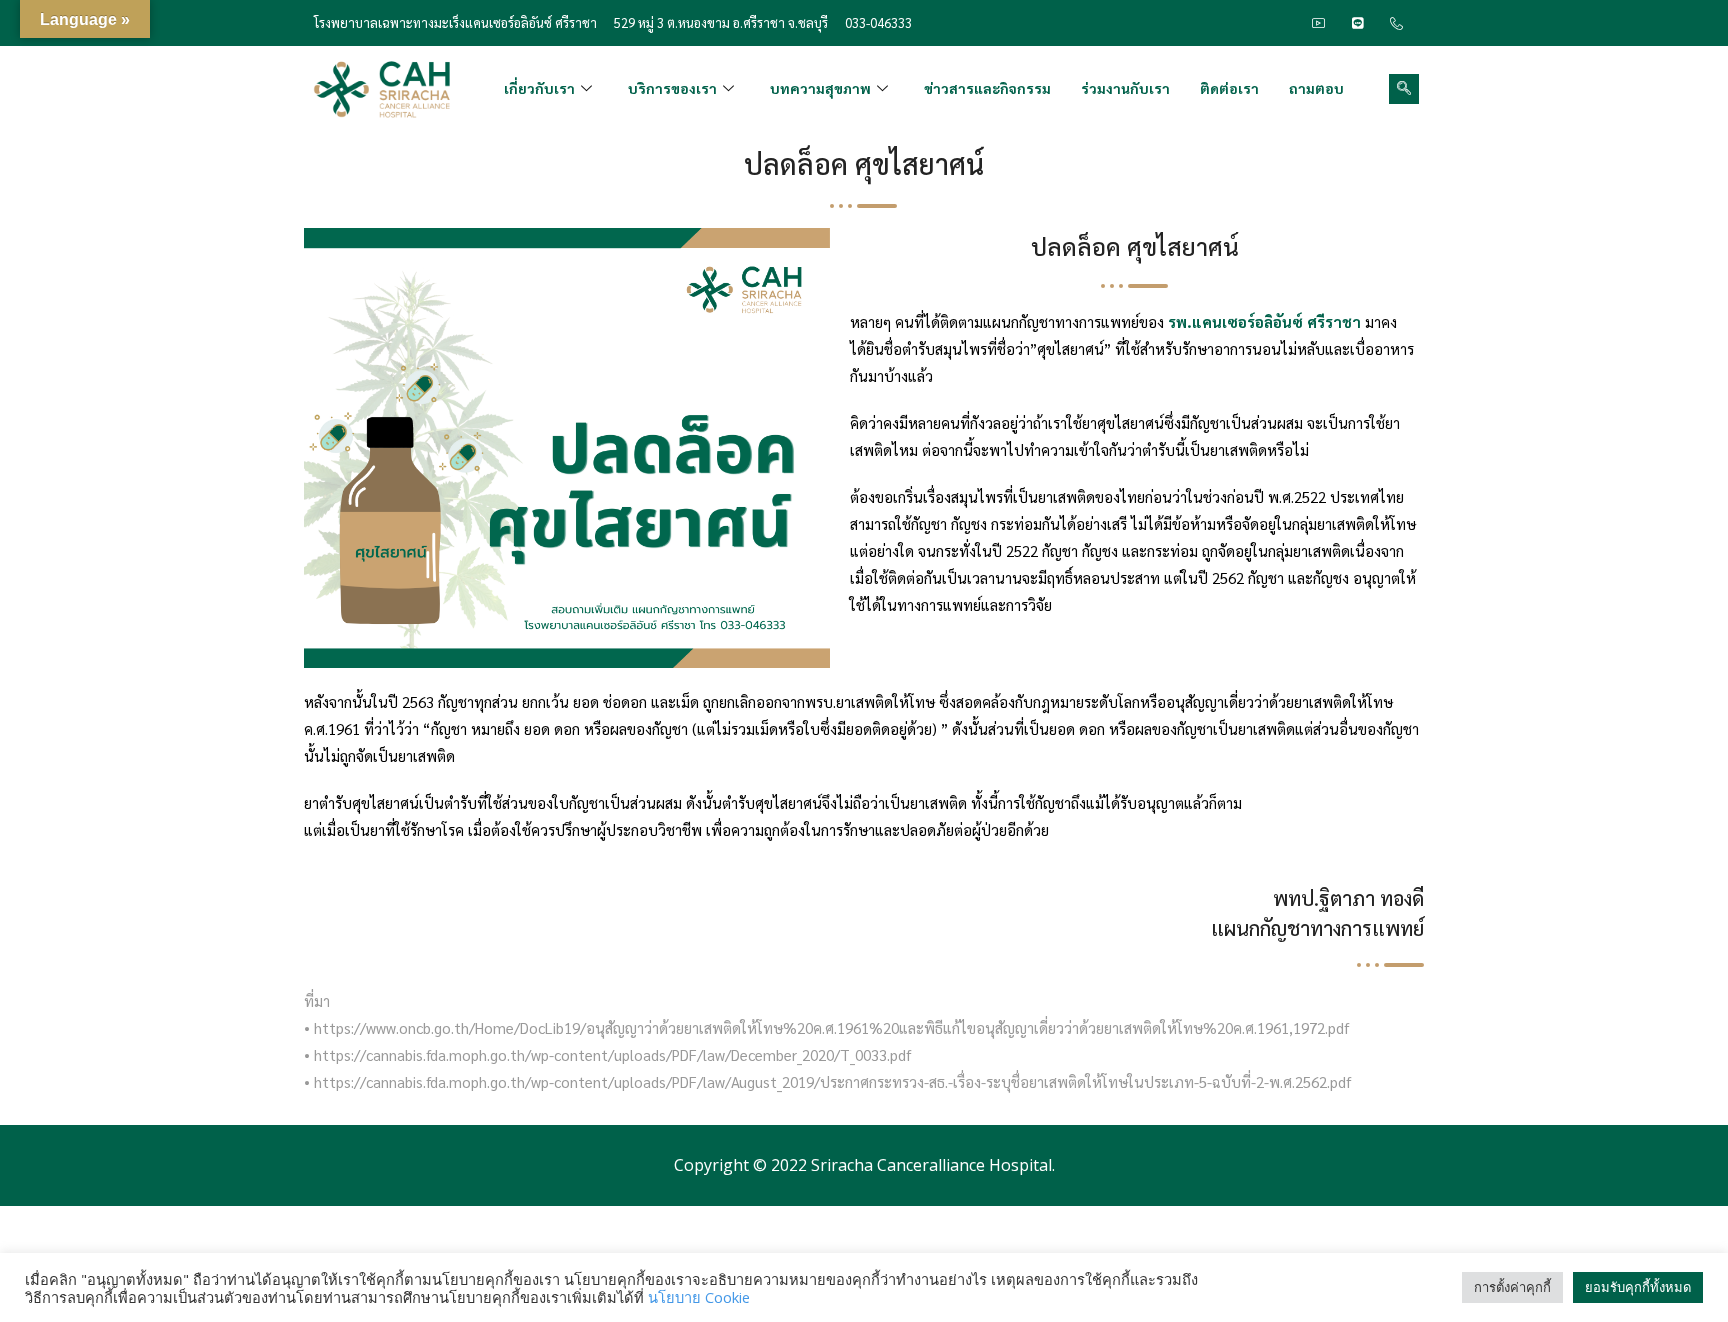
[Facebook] (1280, 23)
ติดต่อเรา (1229, 88)
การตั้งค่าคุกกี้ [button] (1512, 1287)
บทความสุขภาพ (820, 88)
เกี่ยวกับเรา (539, 88)
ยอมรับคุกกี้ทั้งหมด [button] (1638, 1287)
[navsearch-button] (1404, 89)
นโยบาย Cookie (699, 1297)
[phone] (1397, 23)
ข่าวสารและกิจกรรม (987, 88)
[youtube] (1319, 23)
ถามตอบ (1316, 88)
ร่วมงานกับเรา (1125, 88)
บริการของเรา (672, 88)
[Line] (1358, 23)
